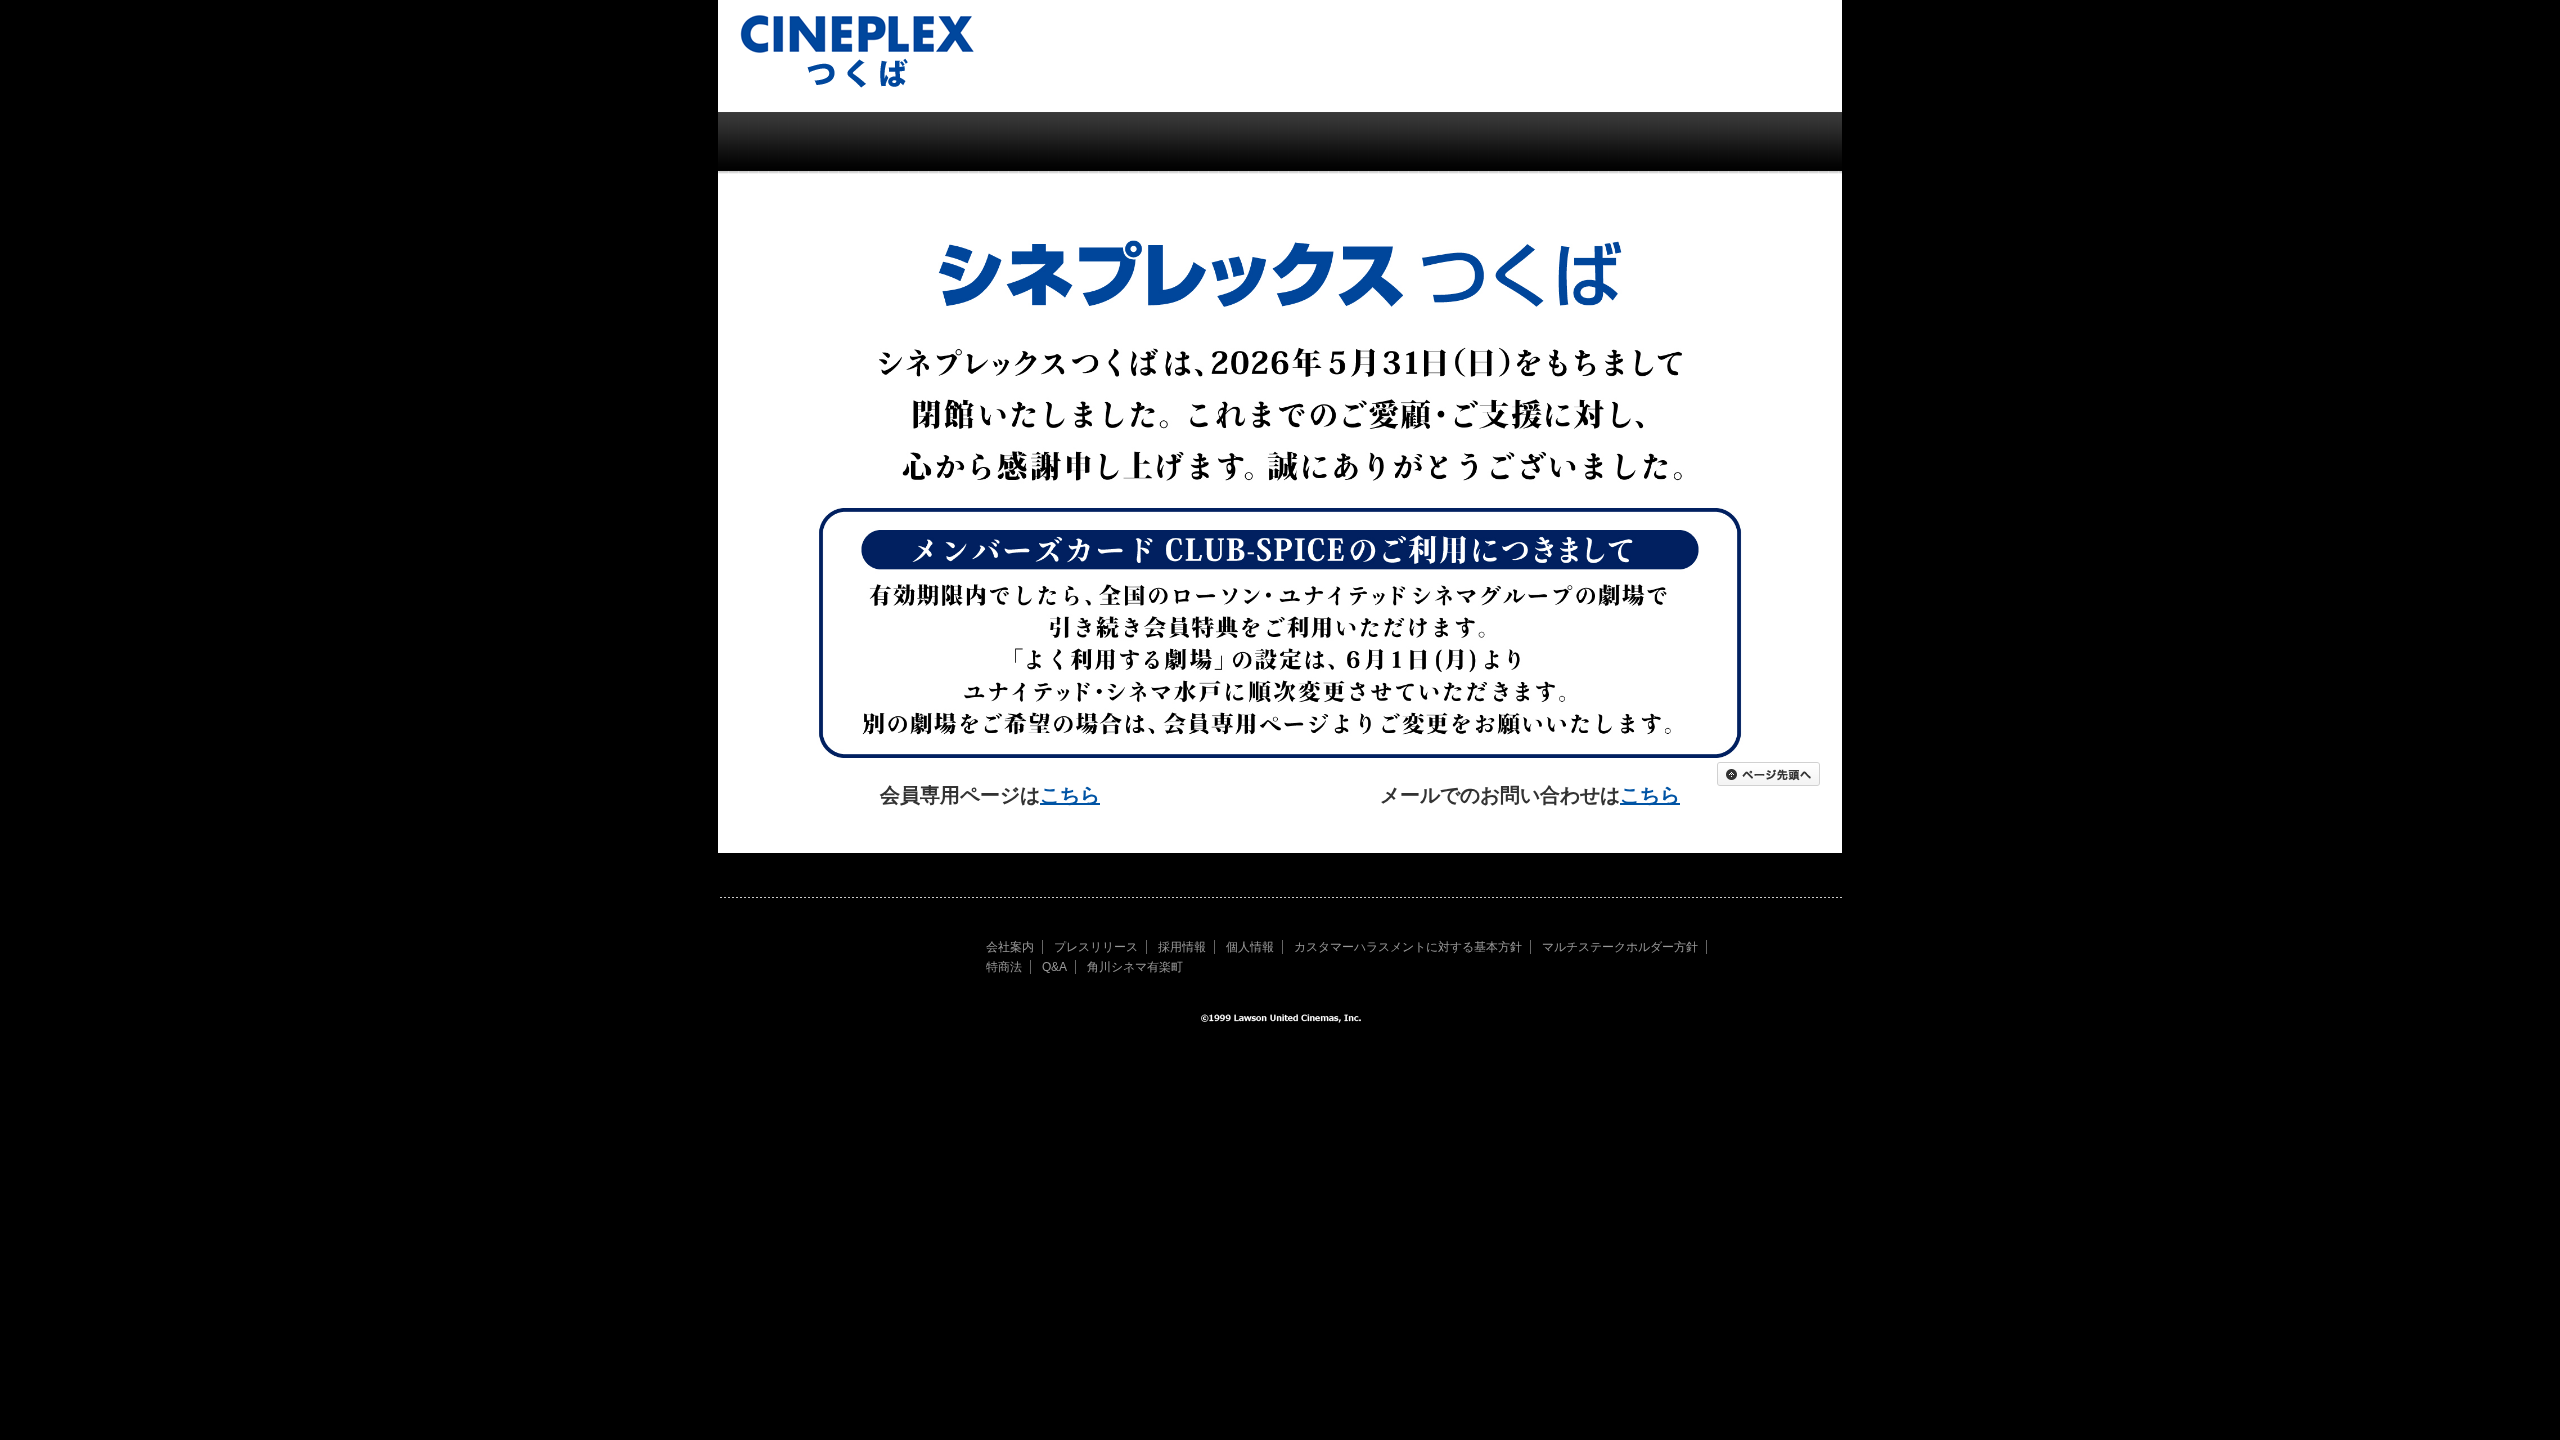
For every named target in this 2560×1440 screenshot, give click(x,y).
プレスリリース (1096, 947)
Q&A (1054, 967)
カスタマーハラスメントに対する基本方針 (1408, 947)
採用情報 (1182, 947)
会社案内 (1010, 947)
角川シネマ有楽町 (1135, 967)
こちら (1070, 795)
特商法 (1004, 967)
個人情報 (1250, 947)
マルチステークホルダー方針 (1620, 947)
